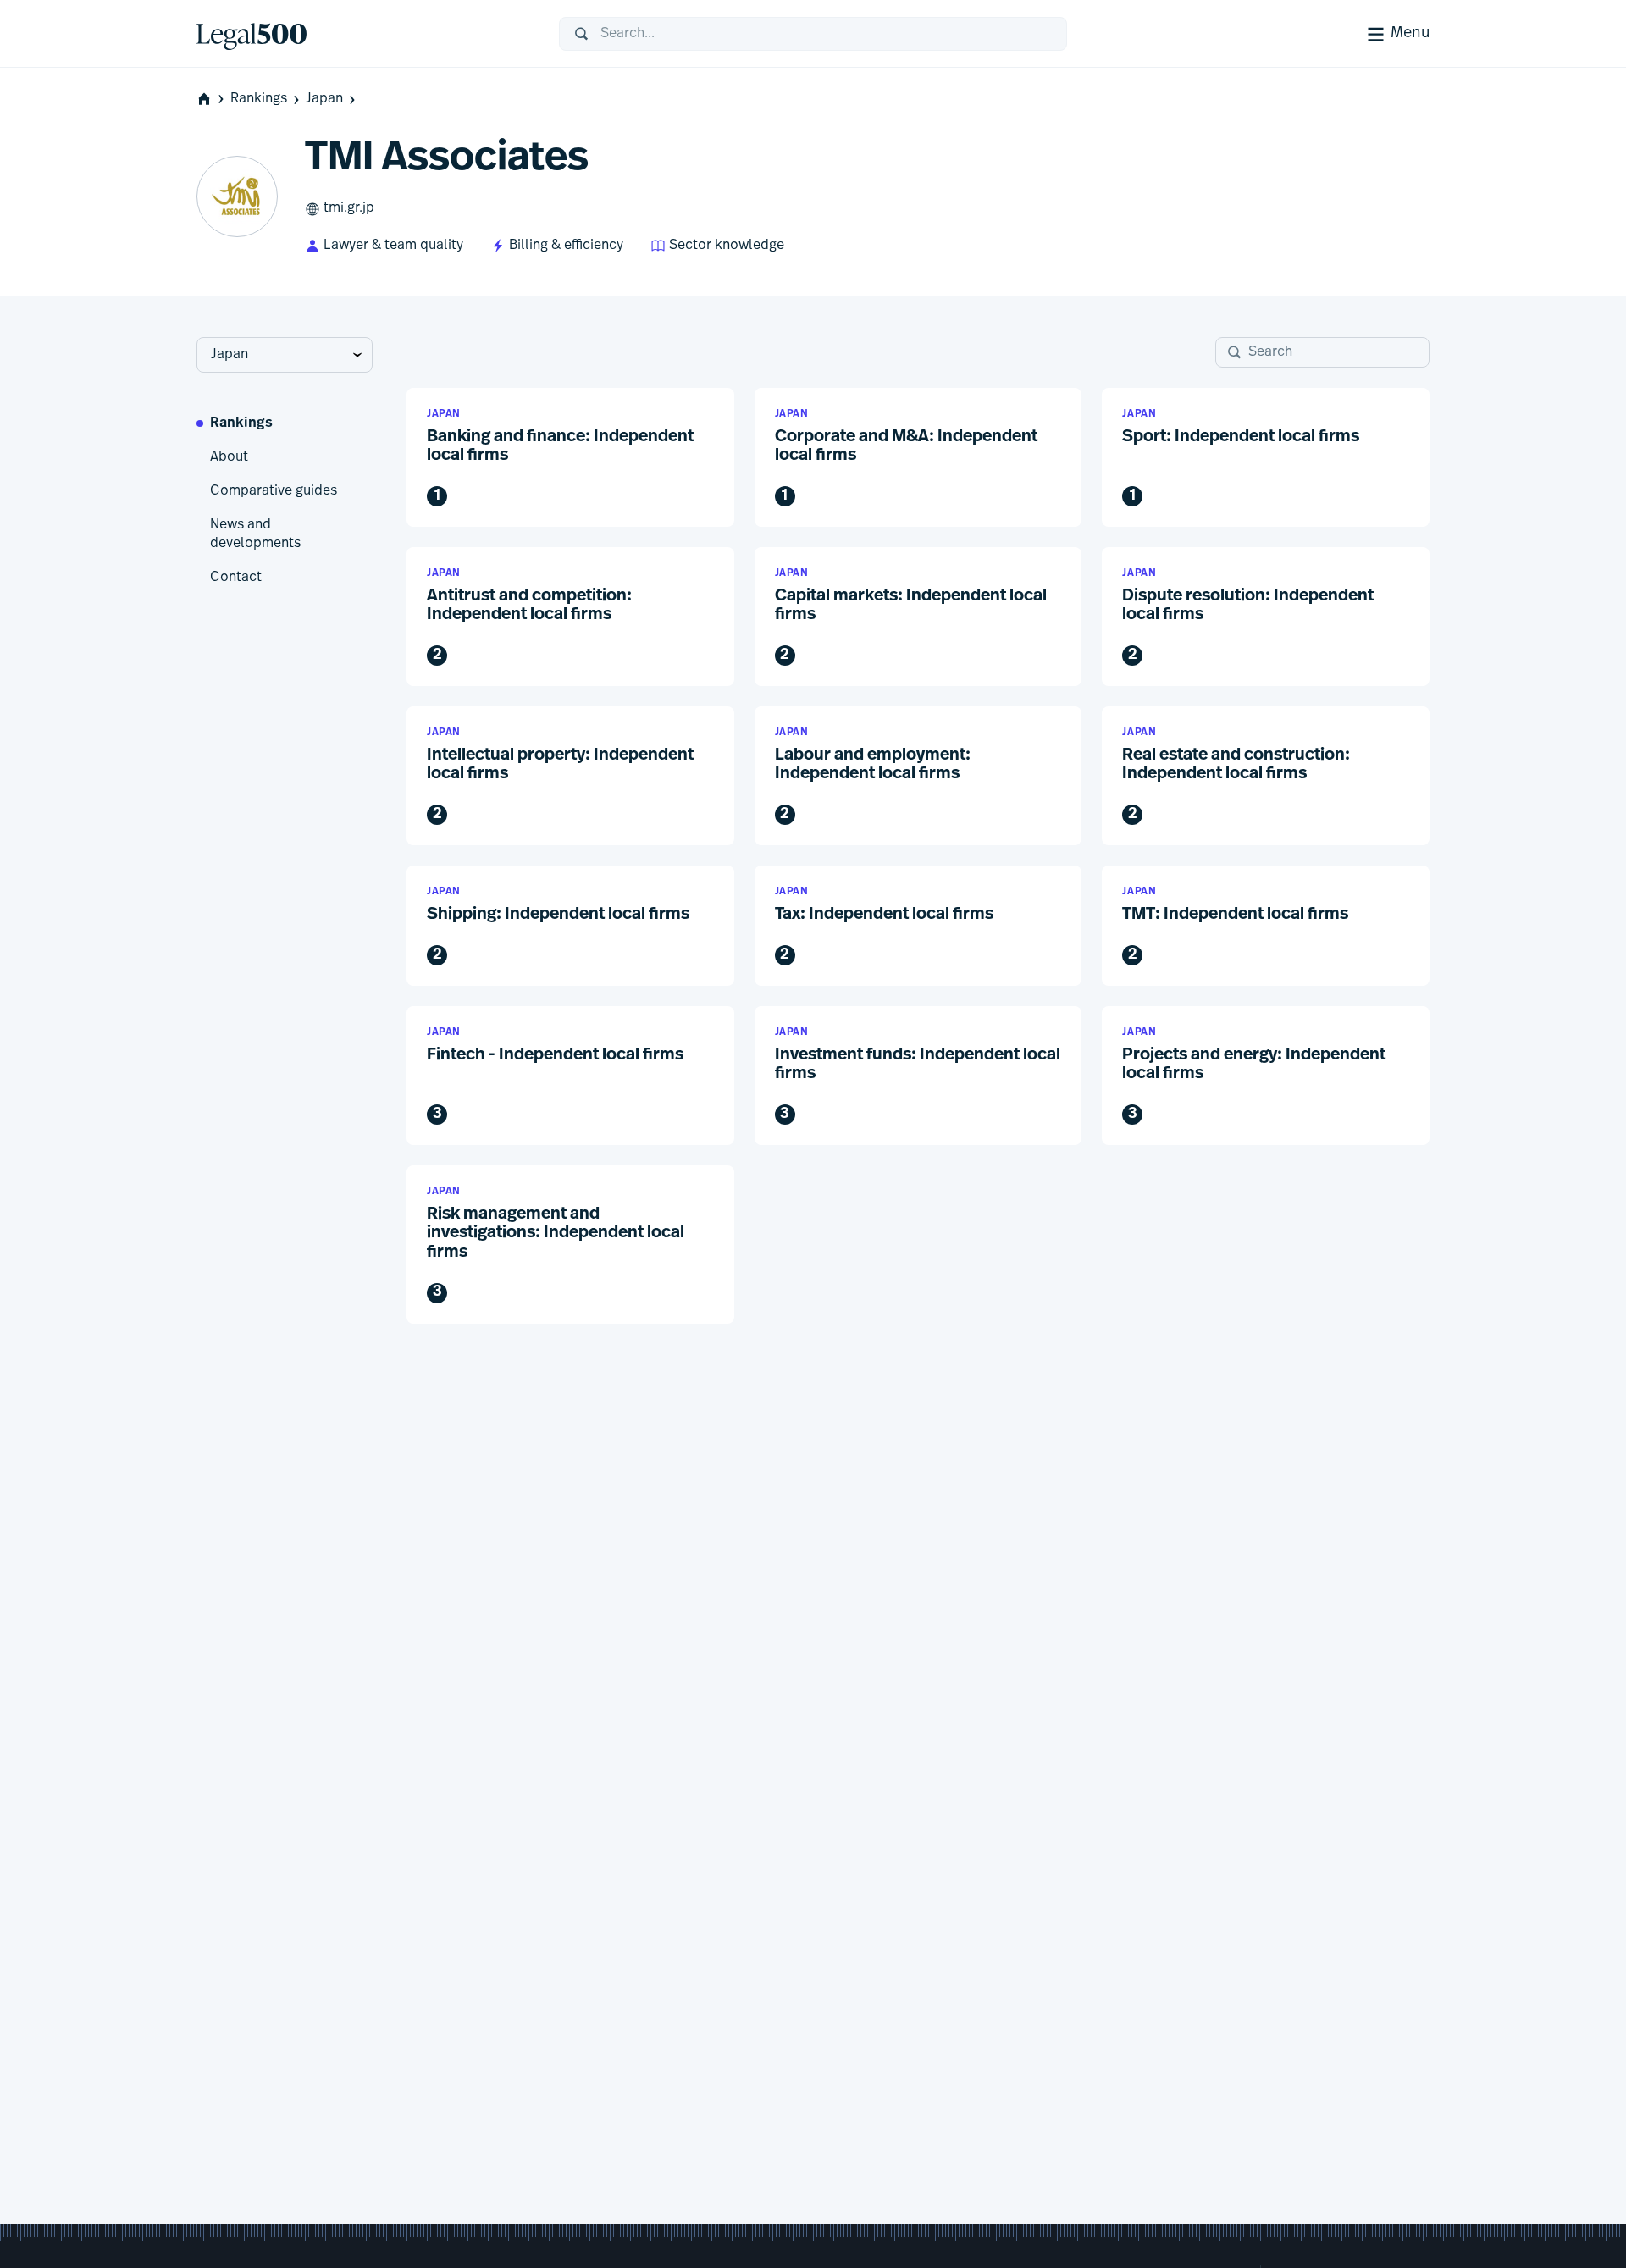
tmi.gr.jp (349, 208)
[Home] (364, 34)
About (229, 457)
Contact (236, 578)
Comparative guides (274, 491)
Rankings (259, 99)
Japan (324, 99)
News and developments (255, 534)
